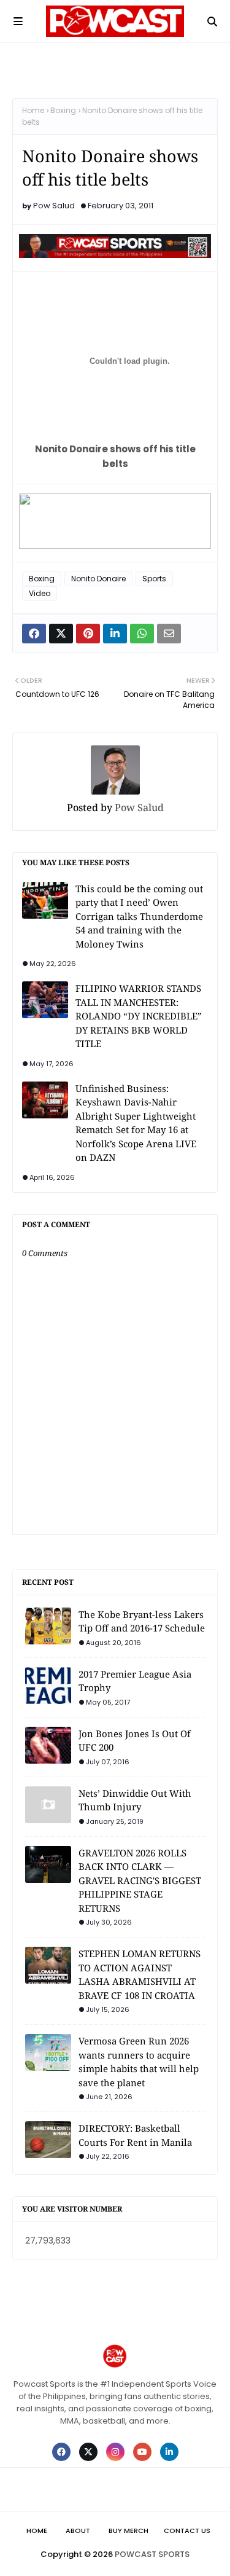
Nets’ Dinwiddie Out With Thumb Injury (135, 1800)
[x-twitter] (88, 2452)
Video (40, 593)
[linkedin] (169, 2452)
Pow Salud (54, 206)
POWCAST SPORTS (152, 2554)
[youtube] (142, 2452)
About (78, 2531)
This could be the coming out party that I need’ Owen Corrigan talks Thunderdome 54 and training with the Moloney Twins (139, 916)
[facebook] (61, 2452)
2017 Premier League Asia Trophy (135, 1681)
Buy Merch (128, 2531)
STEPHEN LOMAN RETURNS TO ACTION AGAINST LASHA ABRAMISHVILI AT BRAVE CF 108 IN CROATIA (140, 1974)
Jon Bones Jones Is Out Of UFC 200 (135, 1741)
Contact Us (187, 2531)
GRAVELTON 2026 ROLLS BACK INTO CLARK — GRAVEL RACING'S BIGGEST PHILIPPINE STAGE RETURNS (140, 1880)
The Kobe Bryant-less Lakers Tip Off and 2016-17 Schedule (142, 1621)
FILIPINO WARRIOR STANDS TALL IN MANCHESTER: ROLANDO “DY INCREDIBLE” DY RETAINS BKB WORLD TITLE (139, 1016)
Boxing (63, 110)
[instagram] (115, 2452)
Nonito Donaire (98, 579)
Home (33, 110)
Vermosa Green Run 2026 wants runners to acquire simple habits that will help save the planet (139, 2062)
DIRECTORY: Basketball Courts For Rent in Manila (135, 2135)
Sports (154, 579)
